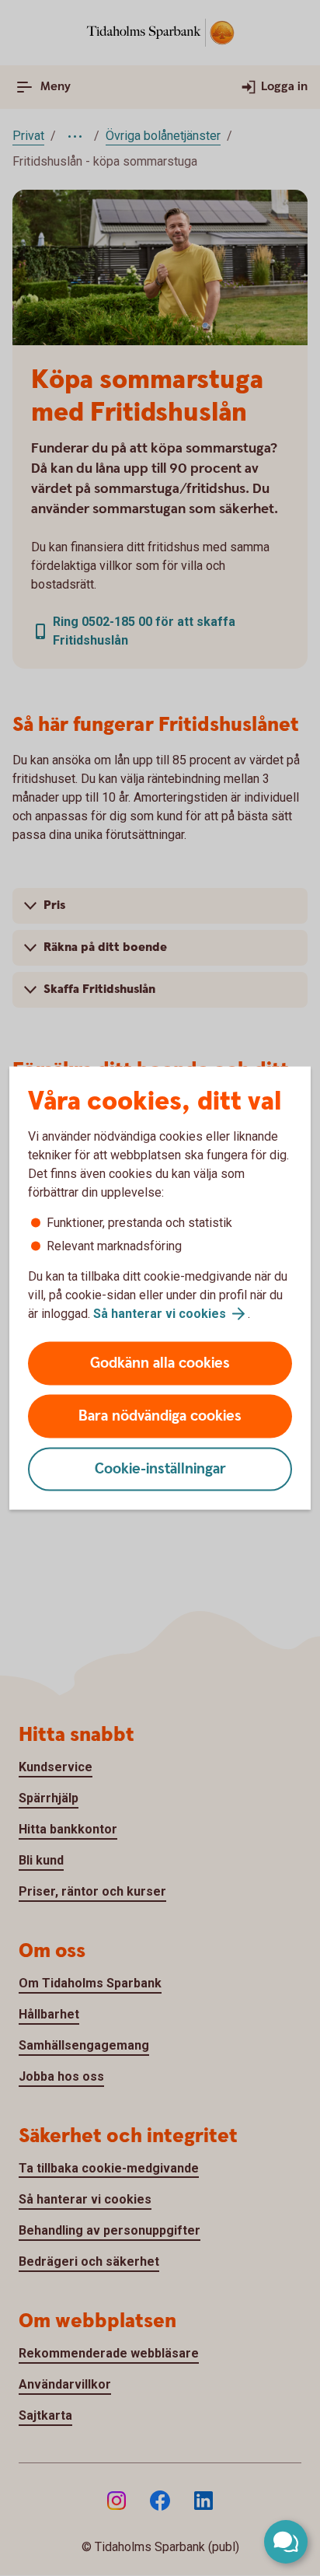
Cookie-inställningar (160, 1469)
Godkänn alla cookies (160, 1363)
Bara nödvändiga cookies (160, 1416)
